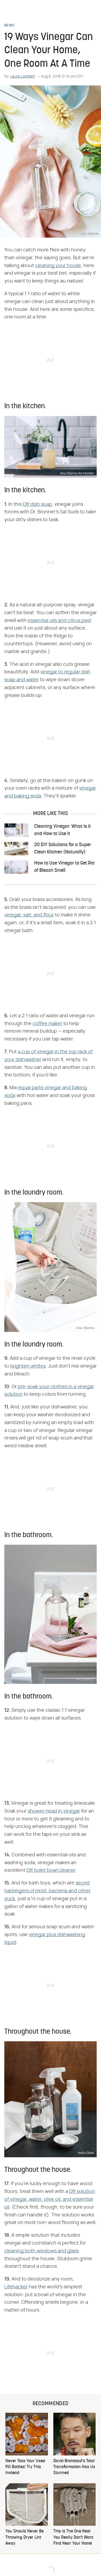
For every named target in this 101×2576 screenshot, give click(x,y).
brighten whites (28, 1366)
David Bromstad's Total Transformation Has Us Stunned (74, 2467)
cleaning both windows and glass (42, 2251)
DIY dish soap (37, 504)
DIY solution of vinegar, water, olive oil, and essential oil (50, 2199)
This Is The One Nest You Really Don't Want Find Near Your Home (73, 2537)
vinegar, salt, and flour (29, 915)
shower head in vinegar (54, 1811)
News (9, 26)
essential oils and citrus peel (60, 621)
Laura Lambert (23, 77)
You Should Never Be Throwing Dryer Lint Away (25, 2537)
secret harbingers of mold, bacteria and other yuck (47, 1891)
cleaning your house (58, 266)
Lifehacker (16, 2287)
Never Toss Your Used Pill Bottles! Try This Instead (25, 2467)
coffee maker (47, 1024)
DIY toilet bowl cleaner (51, 1870)
